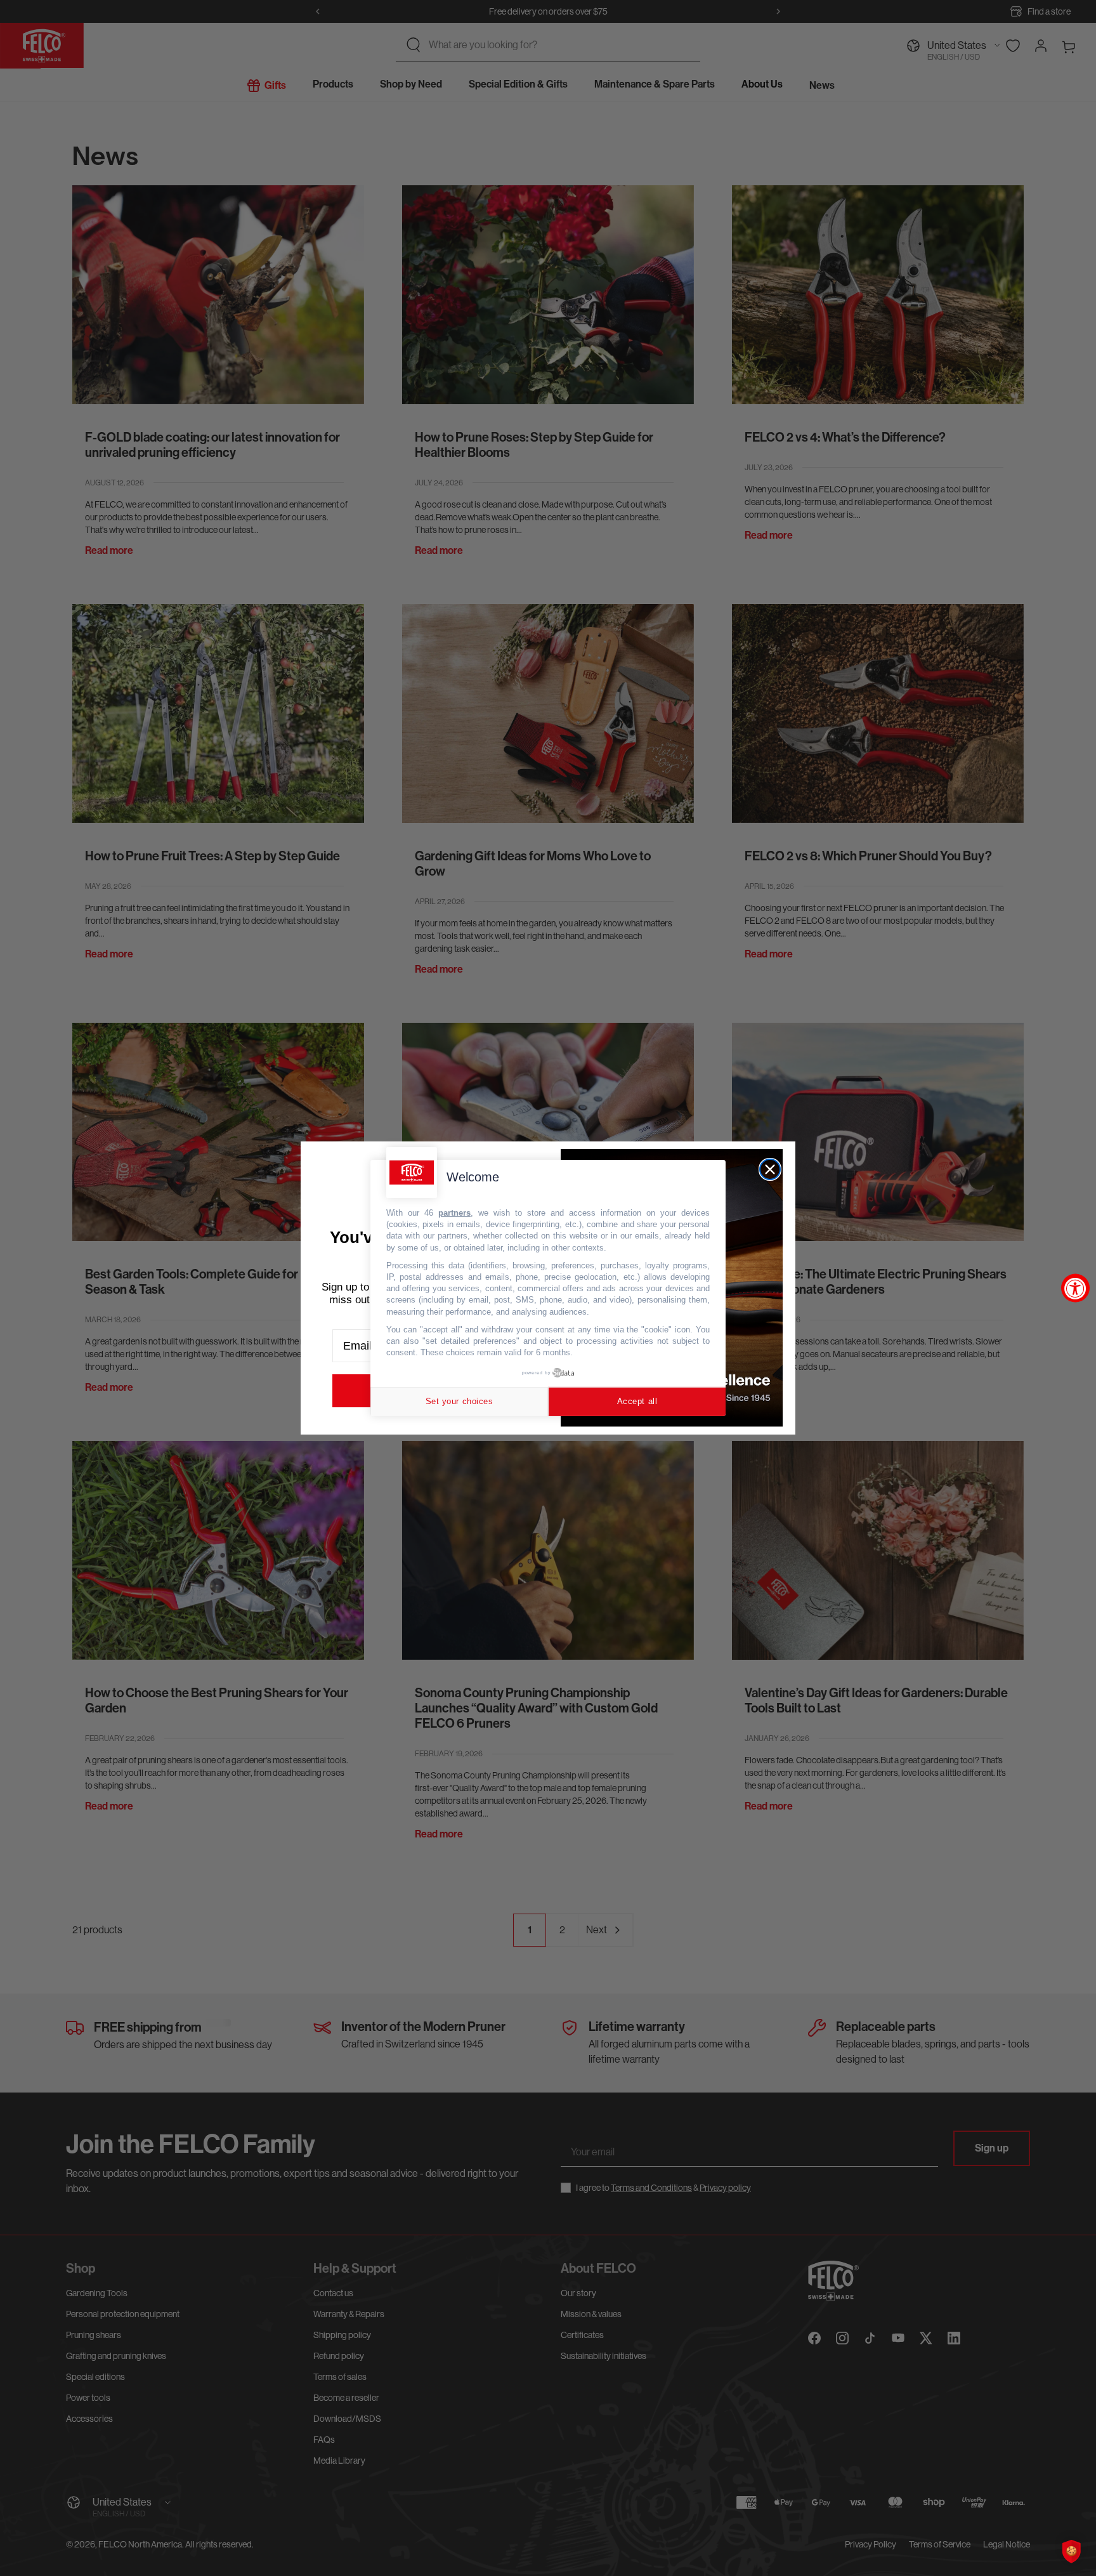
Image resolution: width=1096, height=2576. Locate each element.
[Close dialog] (770, 1169)
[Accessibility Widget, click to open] (1075, 1288)
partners (454, 1213)
